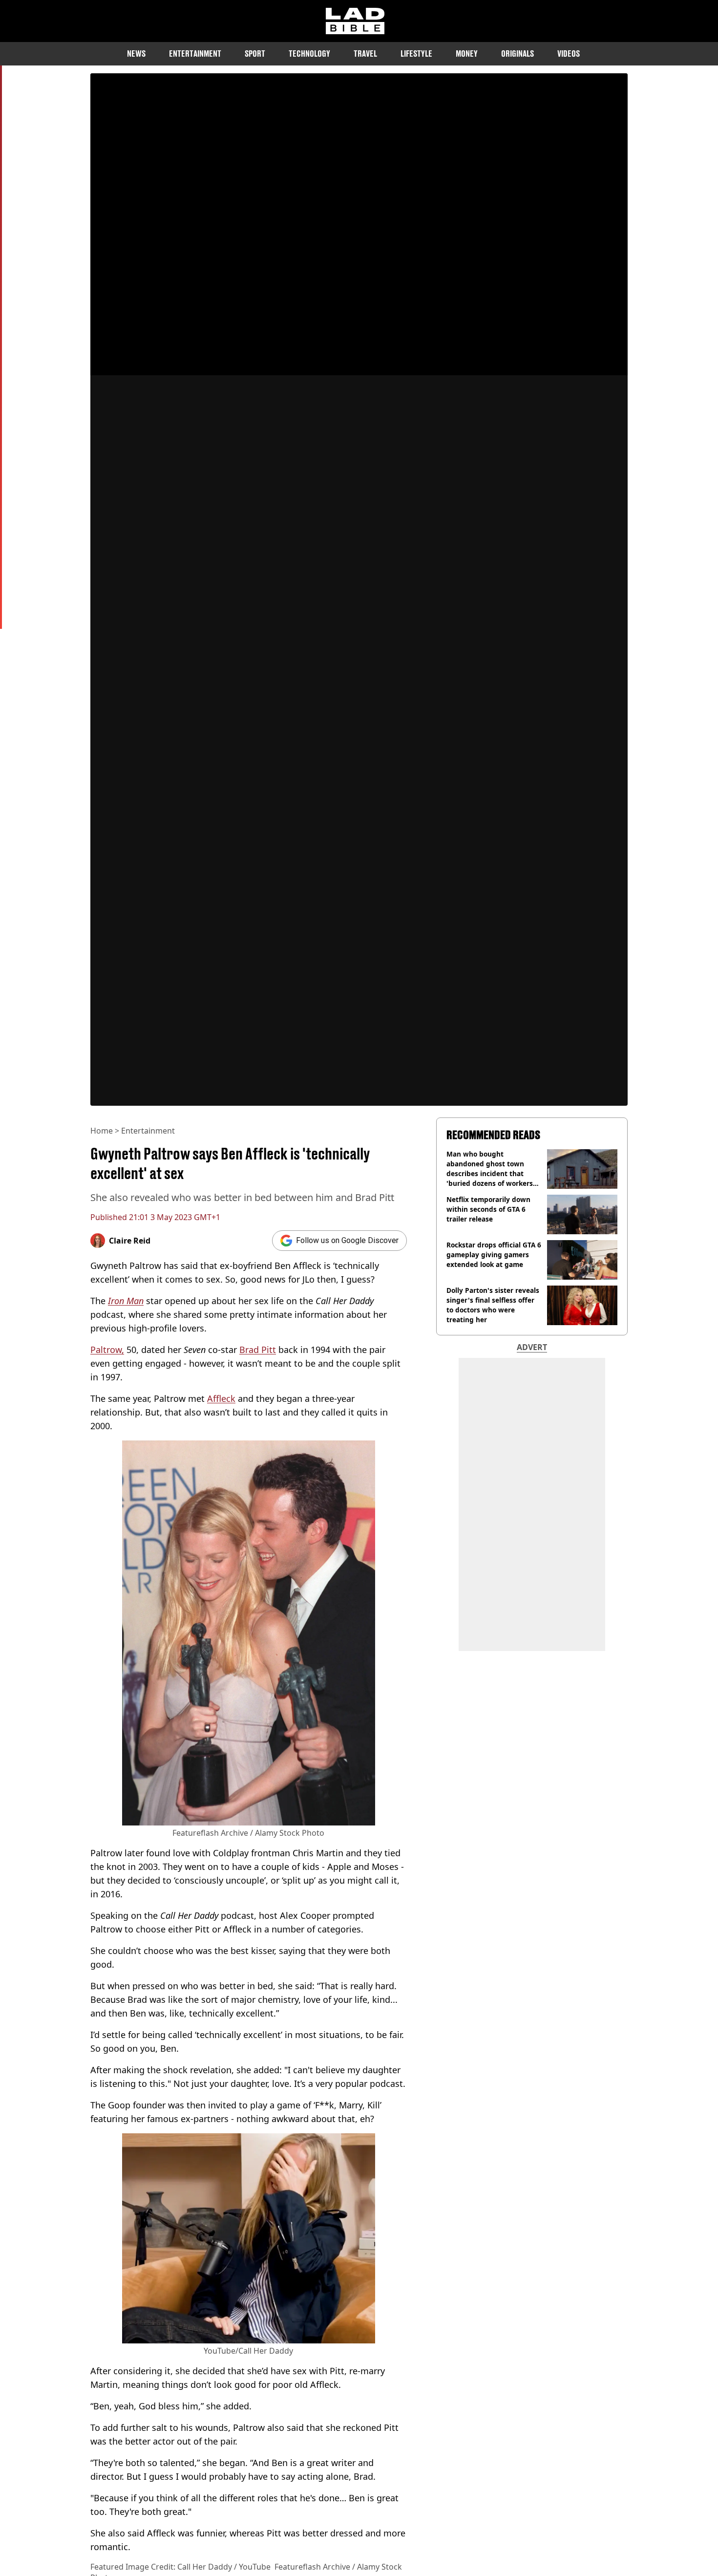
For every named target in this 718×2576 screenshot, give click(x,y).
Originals (517, 54)
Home (102, 1131)
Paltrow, (107, 1350)
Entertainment (195, 54)
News (136, 54)
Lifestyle (416, 54)
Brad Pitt (258, 1350)
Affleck (221, 1398)
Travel (365, 54)
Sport (255, 54)
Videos (569, 54)
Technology (309, 54)
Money (467, 54)
